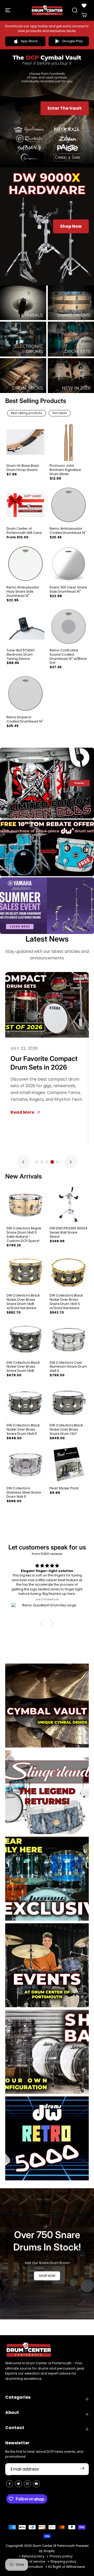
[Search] (75, 10)
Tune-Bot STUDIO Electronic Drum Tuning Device (21, 655)
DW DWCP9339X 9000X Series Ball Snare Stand (69, 1233)
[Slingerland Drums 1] (47, 1792)
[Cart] (84, 15)
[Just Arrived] (71, 376)
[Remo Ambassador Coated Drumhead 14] (69, 505)
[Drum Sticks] (23, 376)
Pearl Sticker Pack (64, 1488)
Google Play (72, 41)
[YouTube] (36, 2484)
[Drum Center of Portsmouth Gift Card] (25, 505)
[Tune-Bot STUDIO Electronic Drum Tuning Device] (25, 627)
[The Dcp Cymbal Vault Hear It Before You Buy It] (47, 1706)
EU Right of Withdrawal (67, 2567)
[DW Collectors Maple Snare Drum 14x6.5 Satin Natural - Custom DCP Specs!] (25, 1205)
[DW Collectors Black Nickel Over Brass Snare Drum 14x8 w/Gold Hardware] (25, 1272)
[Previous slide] (23, 1162)
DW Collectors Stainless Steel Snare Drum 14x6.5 (24, 1493)
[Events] (47, 1965)
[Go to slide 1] (37, 1162)
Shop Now (71, 226)
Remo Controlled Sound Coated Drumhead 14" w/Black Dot (68, 657)
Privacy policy (61, 2556)
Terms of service (31, 2561)
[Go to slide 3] (47, 1162)
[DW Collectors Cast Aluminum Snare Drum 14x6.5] (69, 1339)
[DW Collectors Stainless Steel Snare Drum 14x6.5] (25, 1465)
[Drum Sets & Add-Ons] (71, 339)
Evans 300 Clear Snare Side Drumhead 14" (68, 589)
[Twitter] (19, 2484)
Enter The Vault (65, 108)
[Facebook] (10, 2484)
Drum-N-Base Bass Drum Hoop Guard (23, 468)
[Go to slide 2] (42, 1162)
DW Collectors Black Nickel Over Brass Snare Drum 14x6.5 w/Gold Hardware (66, 1302)
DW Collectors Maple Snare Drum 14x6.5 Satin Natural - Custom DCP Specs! (24, 1235)
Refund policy (33, 2556)
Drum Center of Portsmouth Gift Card (24, 531)
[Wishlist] (84, 6)
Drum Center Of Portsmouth (54, 2546)
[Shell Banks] (47, 2052)
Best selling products (27, 413)
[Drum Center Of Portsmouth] (47, 10)
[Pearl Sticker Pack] (69, 1465)
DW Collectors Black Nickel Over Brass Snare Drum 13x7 (66, 1430)
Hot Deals (60, 413)
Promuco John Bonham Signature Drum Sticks (65, 470)
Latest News (47, 939)
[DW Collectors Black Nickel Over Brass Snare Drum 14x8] (25, 1339)
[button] (8, 10)
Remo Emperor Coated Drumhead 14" (25, 719)
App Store (29, 41)
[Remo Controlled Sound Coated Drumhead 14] (69, 627)
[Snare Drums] (71, 303)
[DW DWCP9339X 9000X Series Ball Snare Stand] (69, 1205)
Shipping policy (63, 2561)
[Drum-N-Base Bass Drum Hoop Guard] (25, 442)
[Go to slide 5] (57, 1162)
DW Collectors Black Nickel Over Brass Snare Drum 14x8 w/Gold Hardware (23, 1302)
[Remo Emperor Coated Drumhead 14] (25, 694)
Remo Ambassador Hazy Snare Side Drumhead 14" (23, 592)
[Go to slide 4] (52, 1162)
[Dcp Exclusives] (47, 1879)
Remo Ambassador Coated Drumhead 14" (68, 531)
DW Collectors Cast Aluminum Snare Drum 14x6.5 (68, 1367)
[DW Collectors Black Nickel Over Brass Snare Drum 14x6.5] (25, 1402)
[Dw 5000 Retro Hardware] (47, 2138)
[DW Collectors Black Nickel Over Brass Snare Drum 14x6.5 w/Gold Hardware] (69, 1272)
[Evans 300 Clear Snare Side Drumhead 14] (69, 564)
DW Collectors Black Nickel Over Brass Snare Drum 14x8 (23, 1367)
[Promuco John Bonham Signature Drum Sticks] (69, 442)
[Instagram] (27, 2484)
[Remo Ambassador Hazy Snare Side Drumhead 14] (25, 564)
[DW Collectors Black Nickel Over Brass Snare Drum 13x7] (69, 1402)
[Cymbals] (23, 303)
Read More (22, 1112)
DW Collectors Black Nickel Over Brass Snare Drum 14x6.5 (23, 1430)
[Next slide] (71, 1162)
